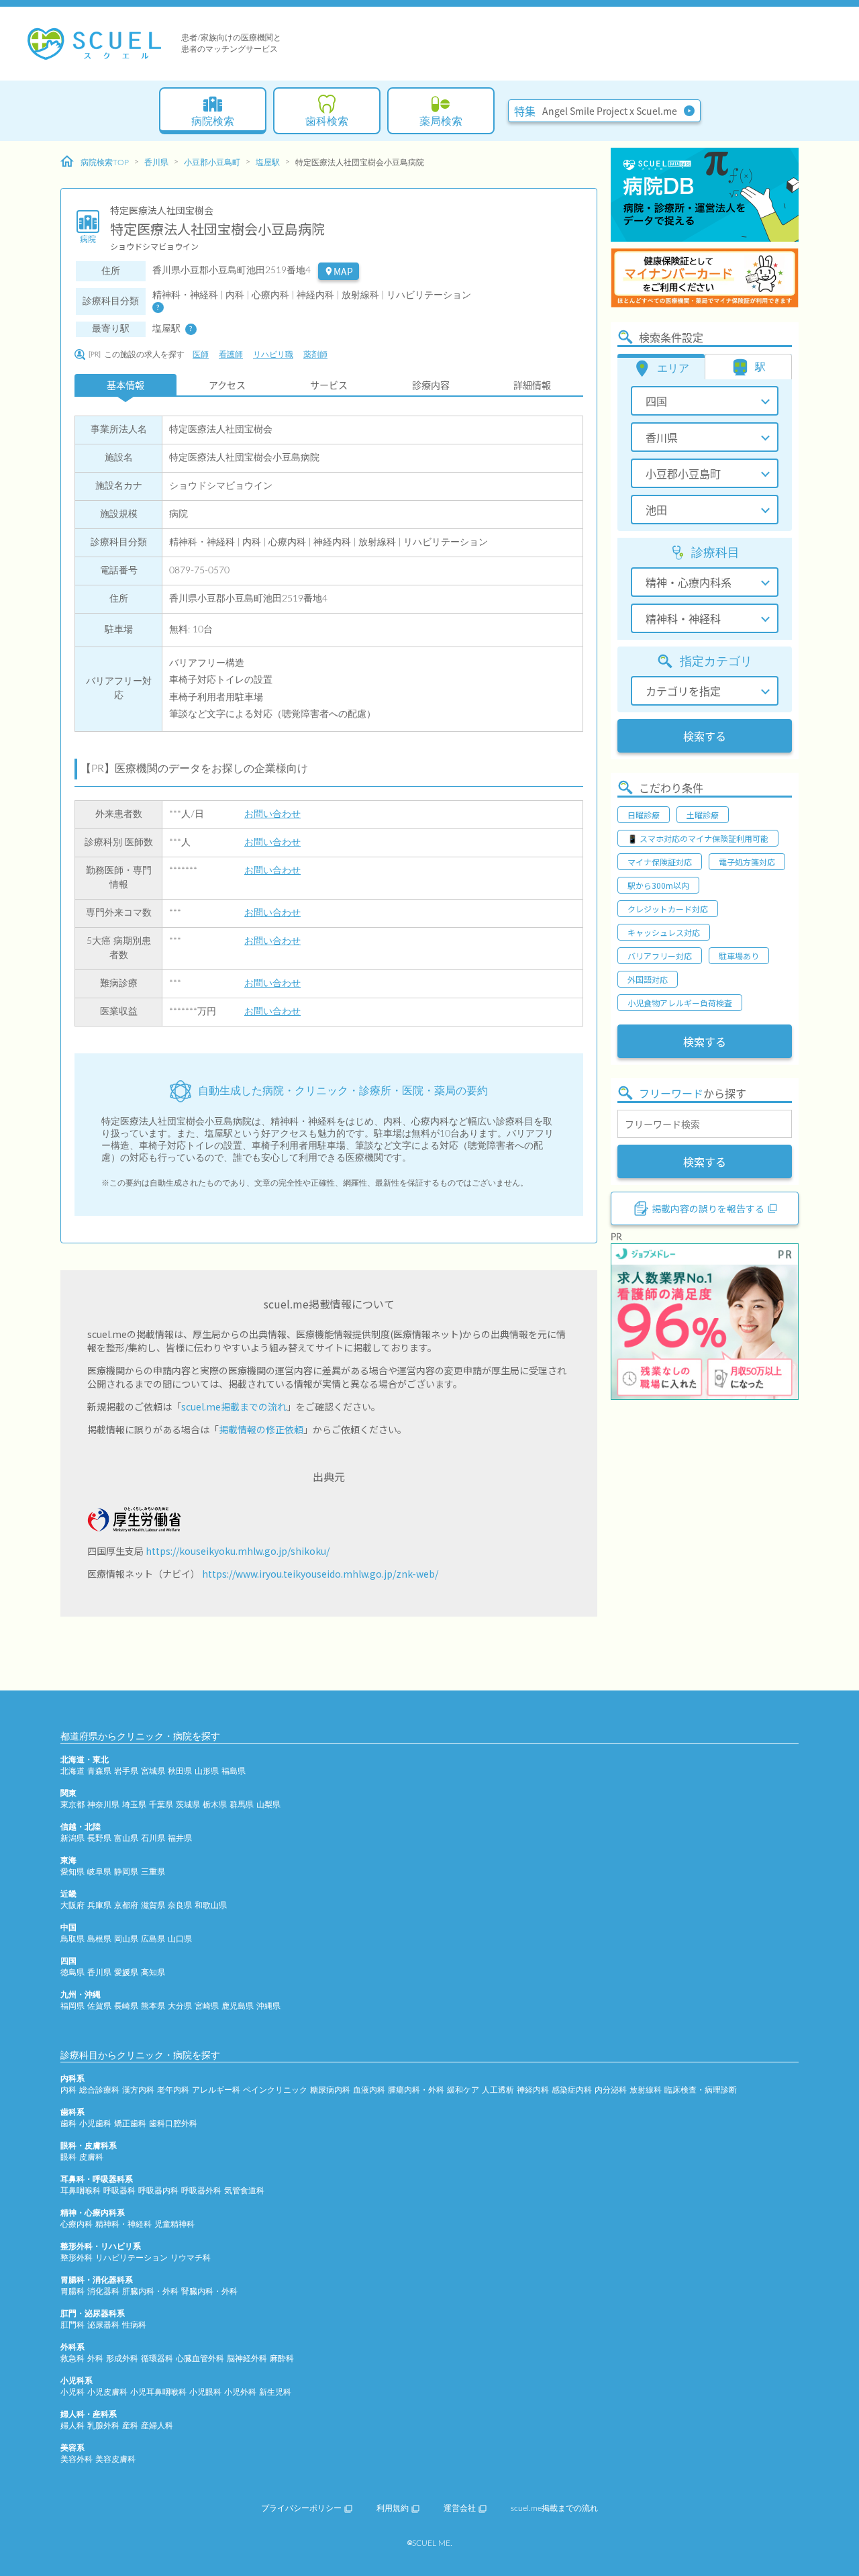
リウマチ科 (191, 2258)
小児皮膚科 (107, 2392)
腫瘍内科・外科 (416, 2090)
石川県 (153, 1838)
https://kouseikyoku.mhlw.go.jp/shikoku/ (238, 1551)
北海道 (72, 1771)
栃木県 (215, 1805)
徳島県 (72, 1972)
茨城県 (188, 1805)
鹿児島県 (238, 2006)
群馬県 (242, 1805)
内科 (68, 2090)
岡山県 (126, 1939)
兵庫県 (99, 1905)
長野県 (99, 1838)
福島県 (234, 1771)
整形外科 (77, 2258)
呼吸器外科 (201, 2191)
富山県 (126, 1838)
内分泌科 (611, 2090)
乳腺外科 (103, 2426)
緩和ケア (463, 2090)
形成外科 (122, 2358)
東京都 (72, 1805)
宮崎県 (207, 2006)
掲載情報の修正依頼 (261, 1429)
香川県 (156, 162)
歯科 (68, 2124)
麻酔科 (282, 2358)
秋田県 (180, 1771)
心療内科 (77, 2224)
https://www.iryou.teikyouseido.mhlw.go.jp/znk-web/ (320, 1574)
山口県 (180, 1939)
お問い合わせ (272, 814)
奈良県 (180, 1905)
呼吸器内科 (158, 2191)
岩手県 (126, 1771)
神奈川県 (103, 1805)
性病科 (134, 2325)
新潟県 (72, 1838)
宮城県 (153, 1771)
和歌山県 (211, 1905)
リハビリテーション (132, 2258)
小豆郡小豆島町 (212, 162)
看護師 (231, 354)
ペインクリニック (275, 2090)
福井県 (180, 1838)
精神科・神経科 (123, 2224)
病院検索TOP (105, 162)
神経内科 (533, 2090)
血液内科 (369, 2090)
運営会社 (460, 2508)
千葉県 (161, 1805)
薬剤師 (315, 354)
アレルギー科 (216, 2090)
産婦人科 (157, 2426)
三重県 (153, 1872)
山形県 (207, 1771)
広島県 (153, 1939)
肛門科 (72, 2325)
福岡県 (72, 2006)
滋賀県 (153, 1905)
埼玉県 (134, 1805)
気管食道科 (244, 2191)
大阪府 (72, 1905)
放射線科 (646, 2090)
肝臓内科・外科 (150, 2291)
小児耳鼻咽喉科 (158, 2392)
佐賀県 (99, 2006)
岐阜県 (99, 1872)
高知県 (153, 1972)
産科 (130, 2426)
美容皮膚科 (115, 2459)
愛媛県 (126, 1972)
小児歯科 (95, 2124)
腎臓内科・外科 (209, 2291)
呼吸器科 (119, 2191)
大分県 (180, 2006)
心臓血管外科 (200, 2358)
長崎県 (126, 2006)
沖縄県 (268, 2006)
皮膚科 (91, 2157)
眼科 (68, 2157)
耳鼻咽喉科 (81, 2191)
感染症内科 (572, 2090)
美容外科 (77, 2459)
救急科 (72, 2358)
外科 (95, 2358)
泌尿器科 (103, 2325)
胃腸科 (72, 2291)
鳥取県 (72, 1939)
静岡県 (126, 1872)
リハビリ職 (273, 354)
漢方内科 (138, 2090)
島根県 (99, 1939)
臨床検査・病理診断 (701, 2090)
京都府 (126, 1905)
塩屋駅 (268, 162)
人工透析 (498, 2090)
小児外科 (240, 2392)
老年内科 (173, 2090)
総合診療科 (99, 2090)
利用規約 (393, 2508)
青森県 (99, 1771)
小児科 (72, 2392)
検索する (705, 736)
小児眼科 (205, 2392)
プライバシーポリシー (301, 2508)
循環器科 (157, 2358)
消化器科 (103, 2291)
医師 (201, 354)
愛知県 (72, 1872)
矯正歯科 (130, 2124)
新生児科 (275, 2392)
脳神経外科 (247, 2358)
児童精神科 (174, 2224)
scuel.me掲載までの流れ (234, 1406)
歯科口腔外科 (173, 2124)
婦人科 (72, 2426)
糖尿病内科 (330, 2090)
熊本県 (153, 2006)
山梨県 (268, 1805)
